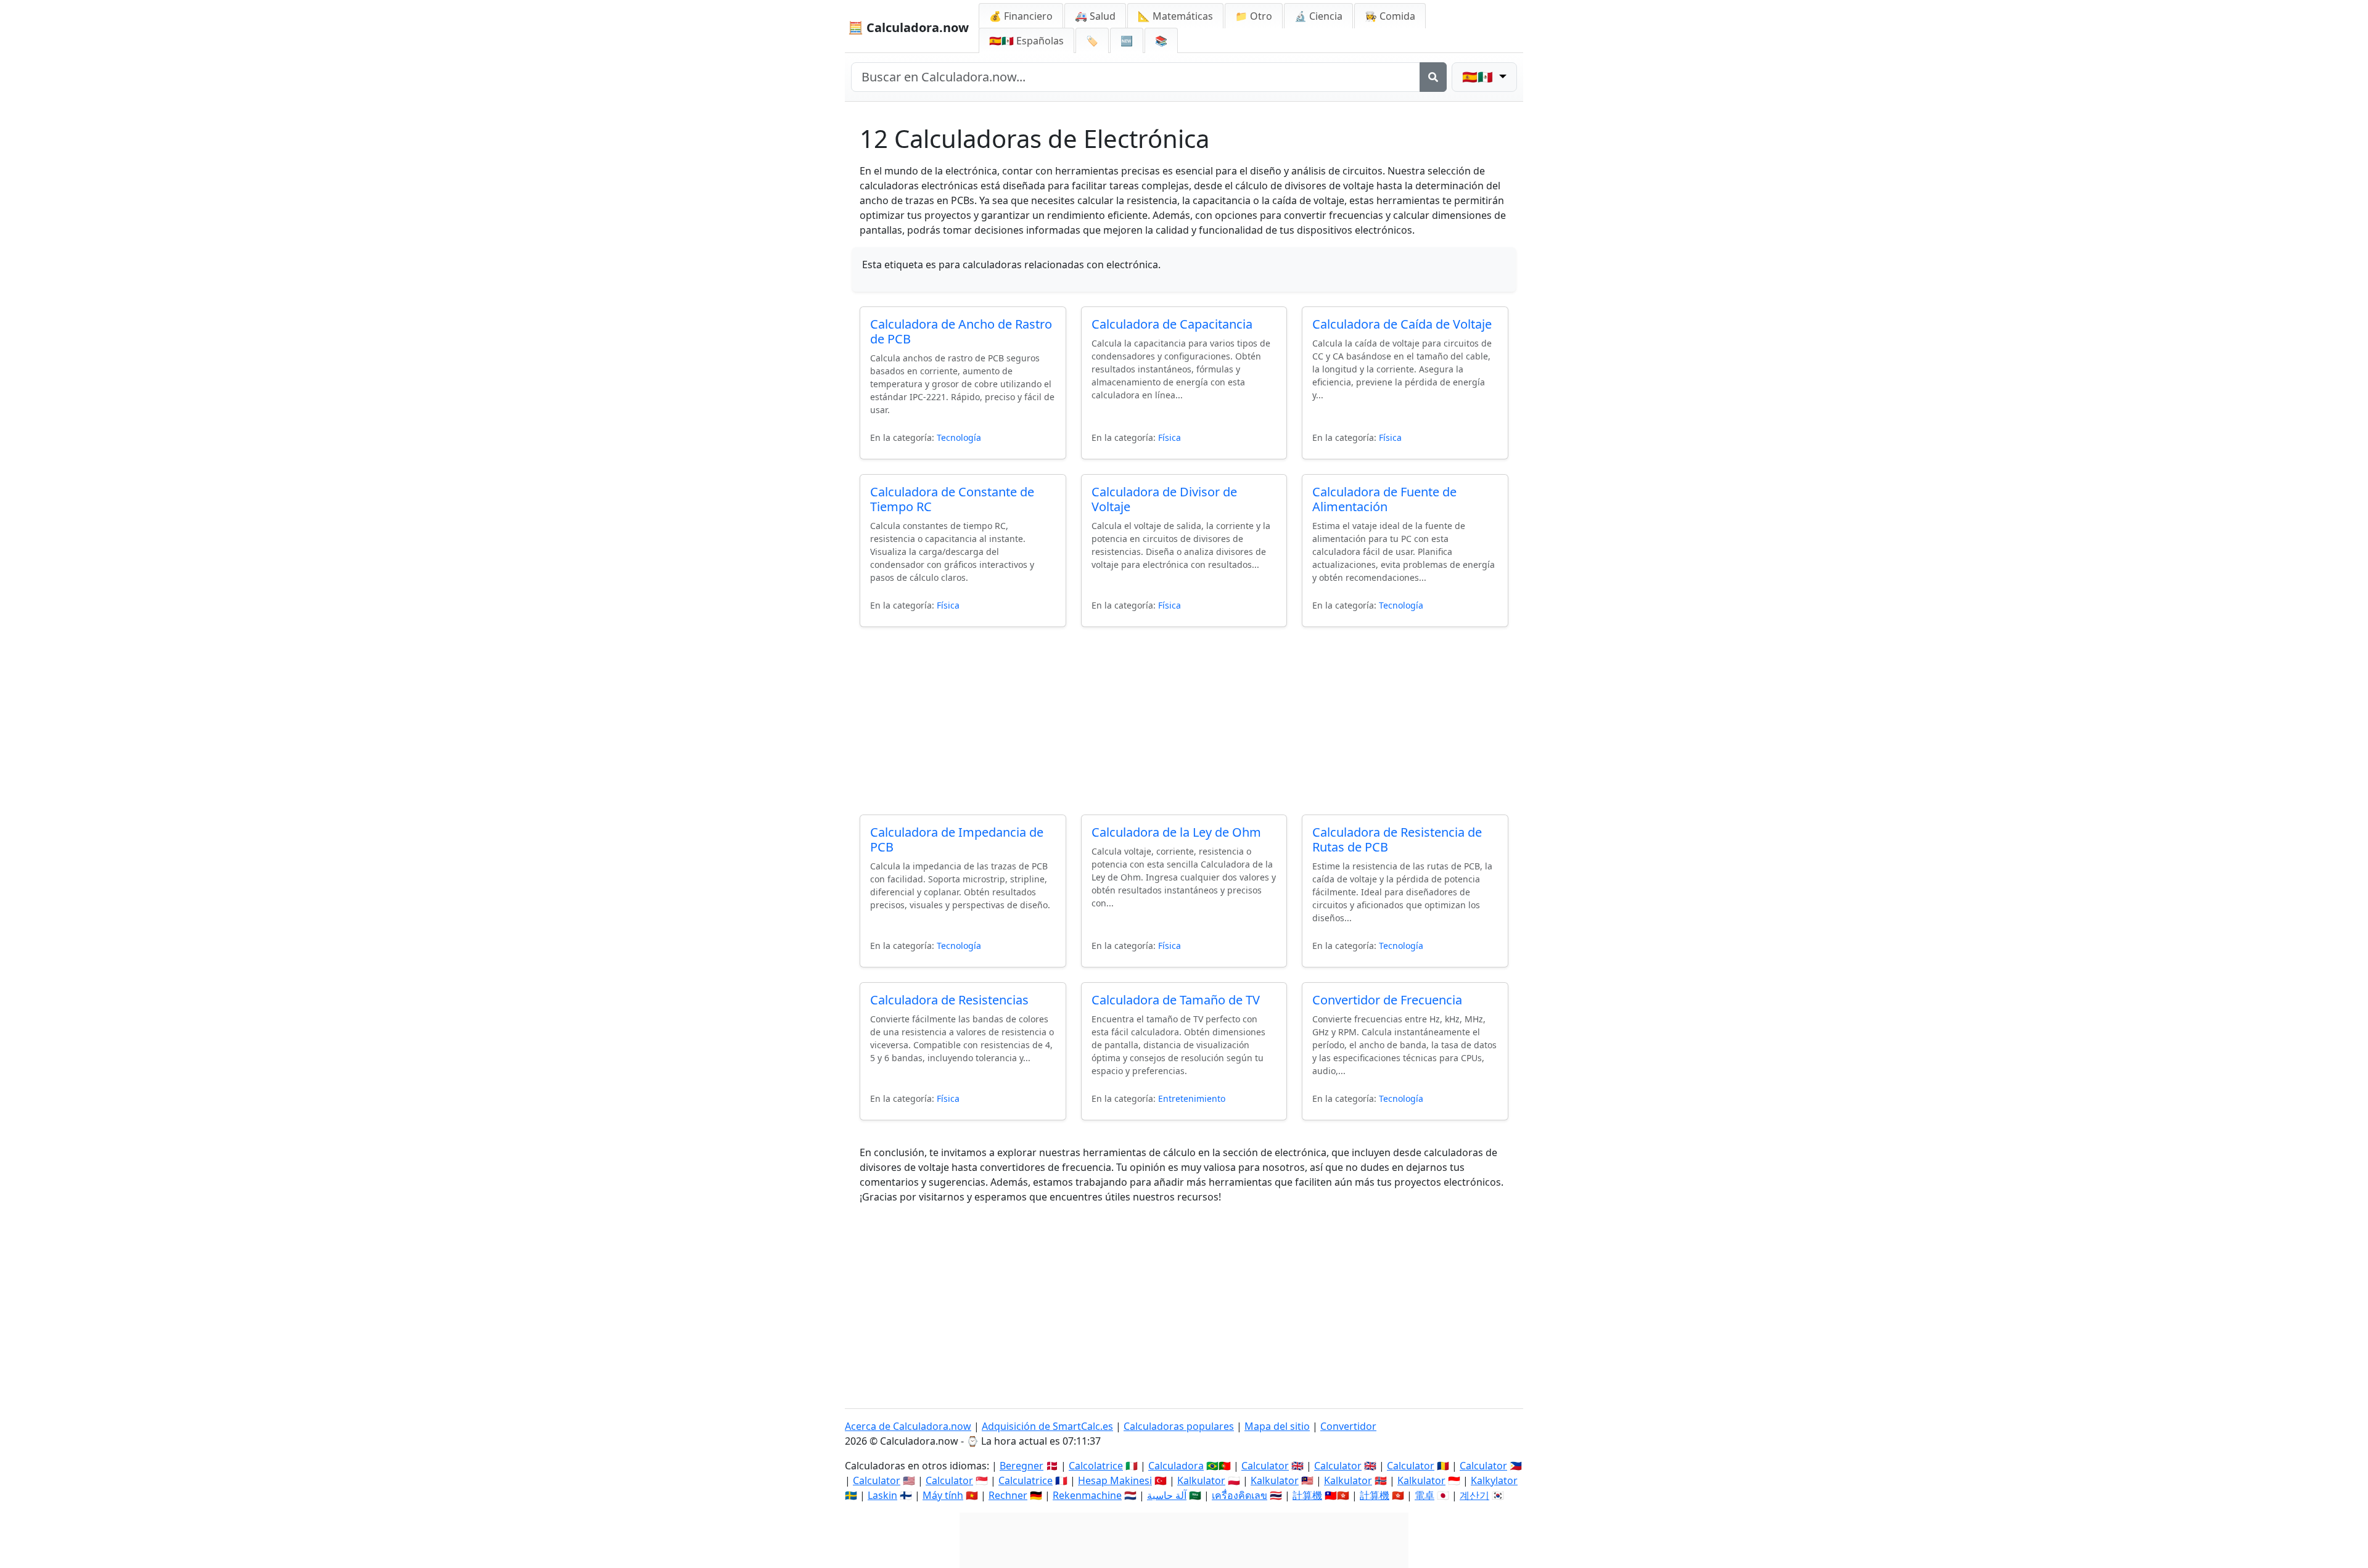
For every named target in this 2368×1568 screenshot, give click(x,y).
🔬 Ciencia (1318, 16)
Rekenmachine (1087, 1495)
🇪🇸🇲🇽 (1026, 41)
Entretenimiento (1192, 1098)
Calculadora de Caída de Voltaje (1402, 324)
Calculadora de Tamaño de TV (1176, 1000)
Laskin (882, 1495)
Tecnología (959, 437)
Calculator (1265, 1466)
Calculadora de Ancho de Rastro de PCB (961, 331)
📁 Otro (1254, 16)
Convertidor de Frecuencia (1387, 1000)
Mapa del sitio (1277, 1426)
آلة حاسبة (1167, 1495)
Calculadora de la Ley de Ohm (1176, 832)
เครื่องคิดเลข (1239, 1495)
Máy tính (943, 1495)
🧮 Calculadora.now (908, 27)
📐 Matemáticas (1175, 16)
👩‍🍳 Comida (1390, 16)
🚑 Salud (1095, 16)
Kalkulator (1201, 1480)
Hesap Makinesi (1115, 1480)
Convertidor (1348, 1426)
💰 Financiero (1021, 16)
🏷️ (1092, 41)
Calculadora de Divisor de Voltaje (1164, 499)
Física (1170, 437)
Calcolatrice (1096, 1466)
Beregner (1022, 1466)
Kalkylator (1494, 1480)
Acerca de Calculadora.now (908, 1426)
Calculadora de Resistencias (949, 1000)
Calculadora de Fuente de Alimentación (1384, 499)
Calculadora (1176, 1466)
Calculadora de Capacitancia (1172, 324)
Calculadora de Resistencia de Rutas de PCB (1397, 839)
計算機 (1307, 1495)
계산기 (1474, 1495)
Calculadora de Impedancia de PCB (957, 839)
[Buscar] (1433, 77)
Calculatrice (1026, 1480)
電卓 (1424, 1495)
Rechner (1008, 1495)
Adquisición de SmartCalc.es (1047, 1426)
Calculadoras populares (1179, 1426)
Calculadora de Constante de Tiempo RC (952, 499)
